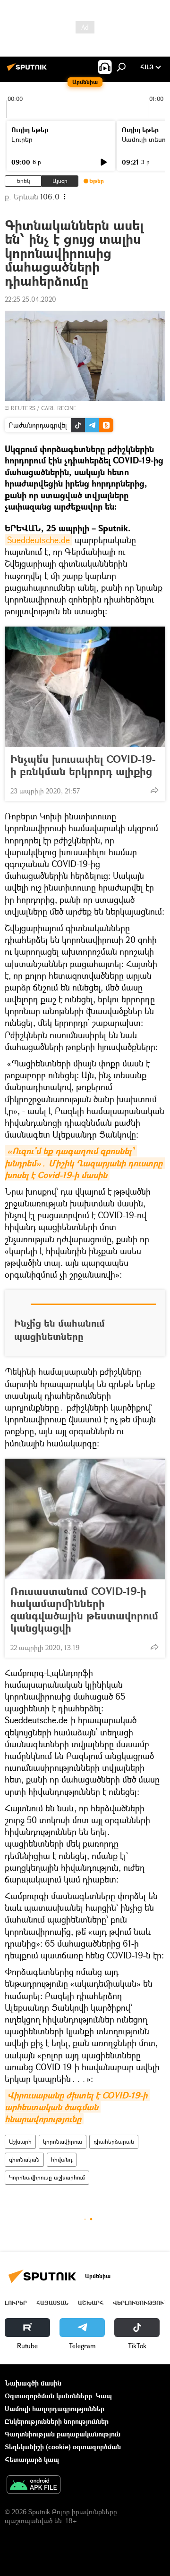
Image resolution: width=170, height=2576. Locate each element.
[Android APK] (34, 2485)
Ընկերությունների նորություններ (57, 2421)
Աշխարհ (20, 2142)
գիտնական (24, 2159)
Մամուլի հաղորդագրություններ (55, 2408)
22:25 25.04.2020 (30, 299)
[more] (154, 790)
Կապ (104, 2396)
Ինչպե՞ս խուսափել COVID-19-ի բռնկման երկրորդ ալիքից (83, 765)
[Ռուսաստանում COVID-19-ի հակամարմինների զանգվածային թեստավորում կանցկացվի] (85, 1519)
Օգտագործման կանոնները (48, 2396)
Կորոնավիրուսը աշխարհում (47, 2177)
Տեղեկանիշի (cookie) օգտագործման (63, 2447)
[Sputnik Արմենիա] (28, 70)
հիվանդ (62, 2159)
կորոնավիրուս (63, 2142)
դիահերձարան (114, 2142)
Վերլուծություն (140, 2303)
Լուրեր (22, 139)
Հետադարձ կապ (32, 2459)
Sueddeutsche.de (38, 540)
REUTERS (23, 408)
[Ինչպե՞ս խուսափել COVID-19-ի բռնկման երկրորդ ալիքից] (85, 687)
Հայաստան (52, 2303)
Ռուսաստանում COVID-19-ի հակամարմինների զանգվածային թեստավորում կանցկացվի (84, 1610)
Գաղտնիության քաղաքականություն (63, 2434)
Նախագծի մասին (33, 2383)
